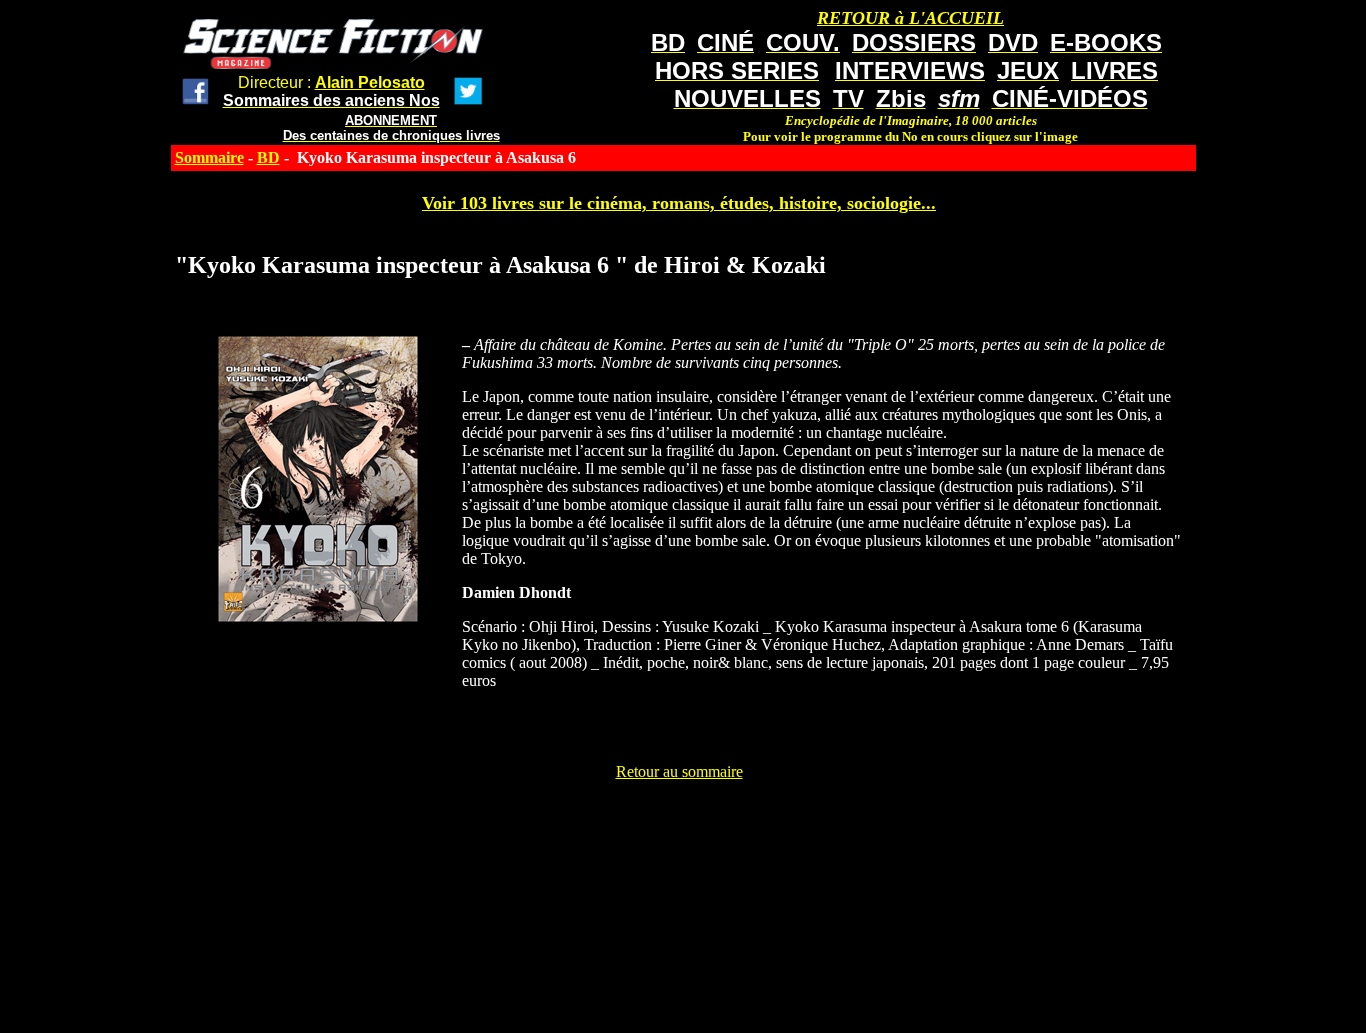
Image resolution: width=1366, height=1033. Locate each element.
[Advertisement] (679, 826)
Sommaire (209, 157)
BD (268, 157)
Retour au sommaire (679, 771)
